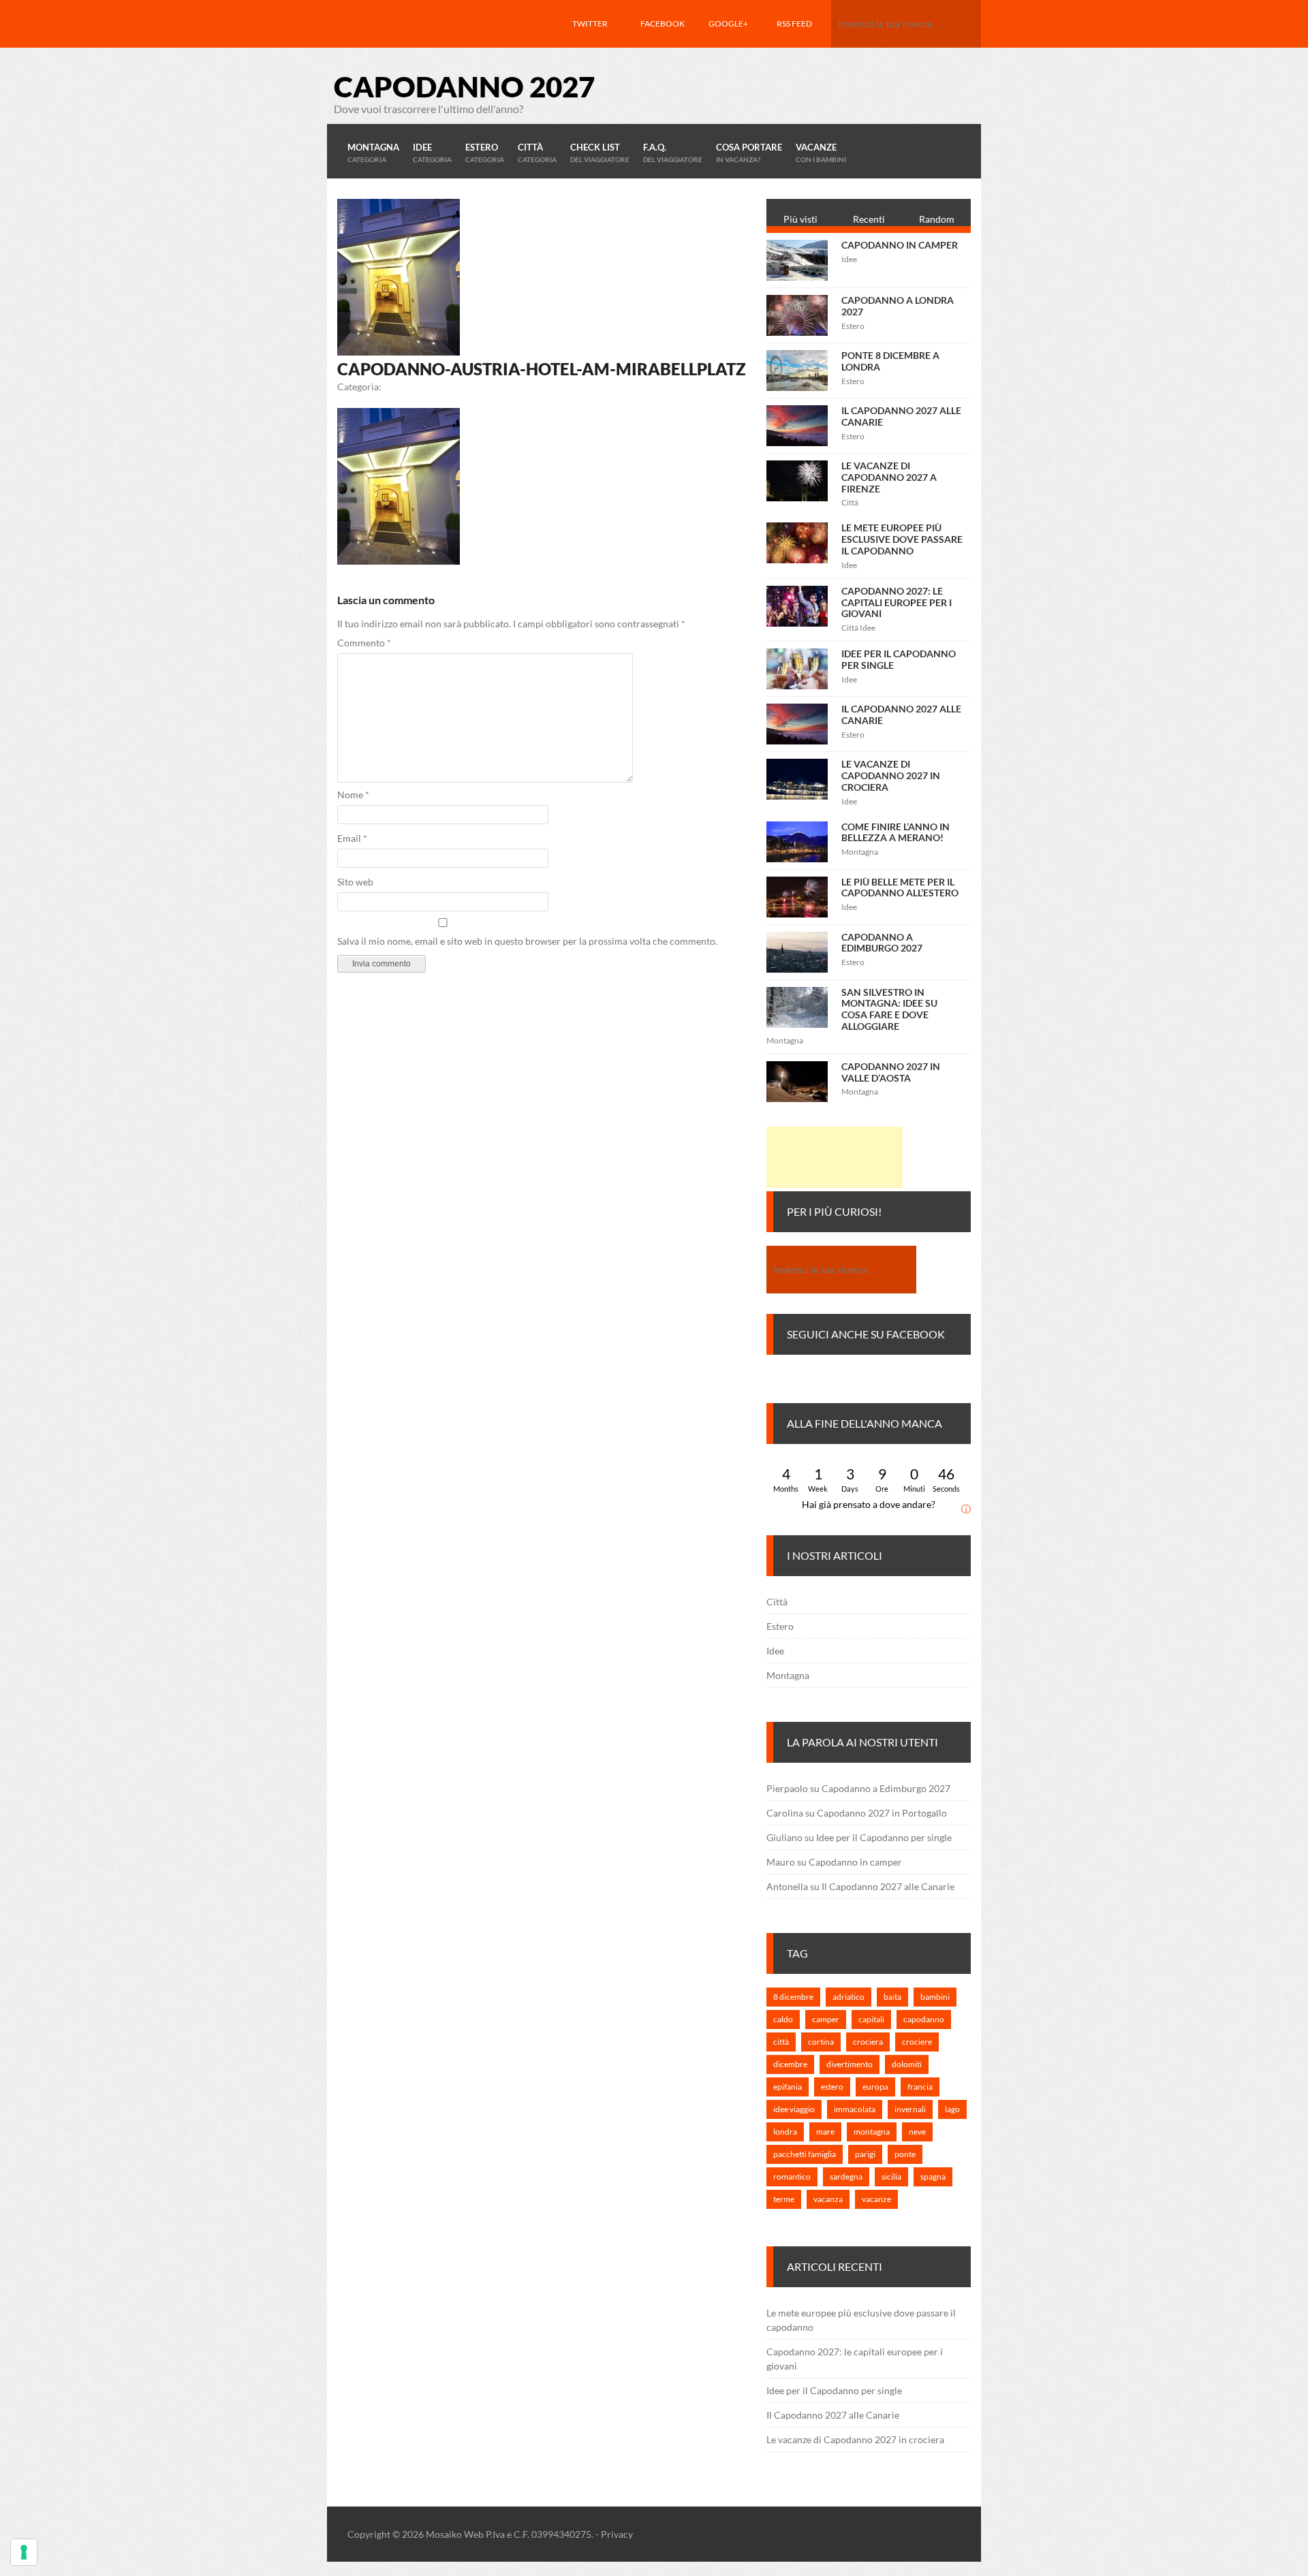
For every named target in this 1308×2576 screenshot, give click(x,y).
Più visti (800, 219)
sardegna (846, 2177)
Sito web (355, 882)
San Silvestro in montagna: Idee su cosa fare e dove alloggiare (889, 1009)
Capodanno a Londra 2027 (898, 306)
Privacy (617, 2534)
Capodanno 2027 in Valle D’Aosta (891, 1072)
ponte (905, 2154)
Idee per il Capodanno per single (899, 659)
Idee (775, 1651)
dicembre (790, 2064)
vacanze (876, 2199)
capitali (871, 2019)
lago (952, 2109)
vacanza (828, 2199)
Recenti (869, 219)
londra (785, 2132)
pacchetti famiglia (805, 2154)
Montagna (788, 1675)
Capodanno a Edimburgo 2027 (882, 943)
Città (777, 1602)
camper (826, 2019)
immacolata (855, 2109)
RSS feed (794, 23)
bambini (935, 1997)
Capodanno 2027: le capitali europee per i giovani (897, 602)
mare (825, 2132)
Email (352, 838)
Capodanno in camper (900, 245)
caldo (783, 2019)
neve (917, 2132)
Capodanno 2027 (464, 87)
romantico (792, 2177)
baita (892, 1997)
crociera (868, 2042)
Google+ (728, 23)
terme (784, 2199)
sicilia (891, 2177)
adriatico (848, 1997)
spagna (933, 2177)
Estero (780, 1626)
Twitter (590, 23)
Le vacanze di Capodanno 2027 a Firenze (889, 477)
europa (875, 2087)
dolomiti (907, 2064)
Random (937, 219)
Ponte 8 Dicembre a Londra (890, 361)
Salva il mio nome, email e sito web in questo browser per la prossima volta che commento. (527, 941)
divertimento (850, 2064)
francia (920, 2087)
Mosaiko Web (455, 2534)
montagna (872, 2132)
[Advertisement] (835, 1157)
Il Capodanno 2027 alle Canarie (901, 416)
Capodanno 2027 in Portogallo (882, 1813)
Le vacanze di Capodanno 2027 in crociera (891, 775)
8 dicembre (793, 1997)
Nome (353, 795)
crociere (917, 2042)
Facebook (663, 23)
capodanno (924, 2019)
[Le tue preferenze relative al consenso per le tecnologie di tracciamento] (24, 2552)
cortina (821, 2042)
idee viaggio (794, 2109)
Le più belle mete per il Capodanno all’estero (900, 888)
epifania (788, 2087)
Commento (364, 643)
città (781, 2042)
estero (832, 2087)
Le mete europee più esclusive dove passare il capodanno (902, 539)
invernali (910, 2109)
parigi (865, 2154)
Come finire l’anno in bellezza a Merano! (896, 832)
